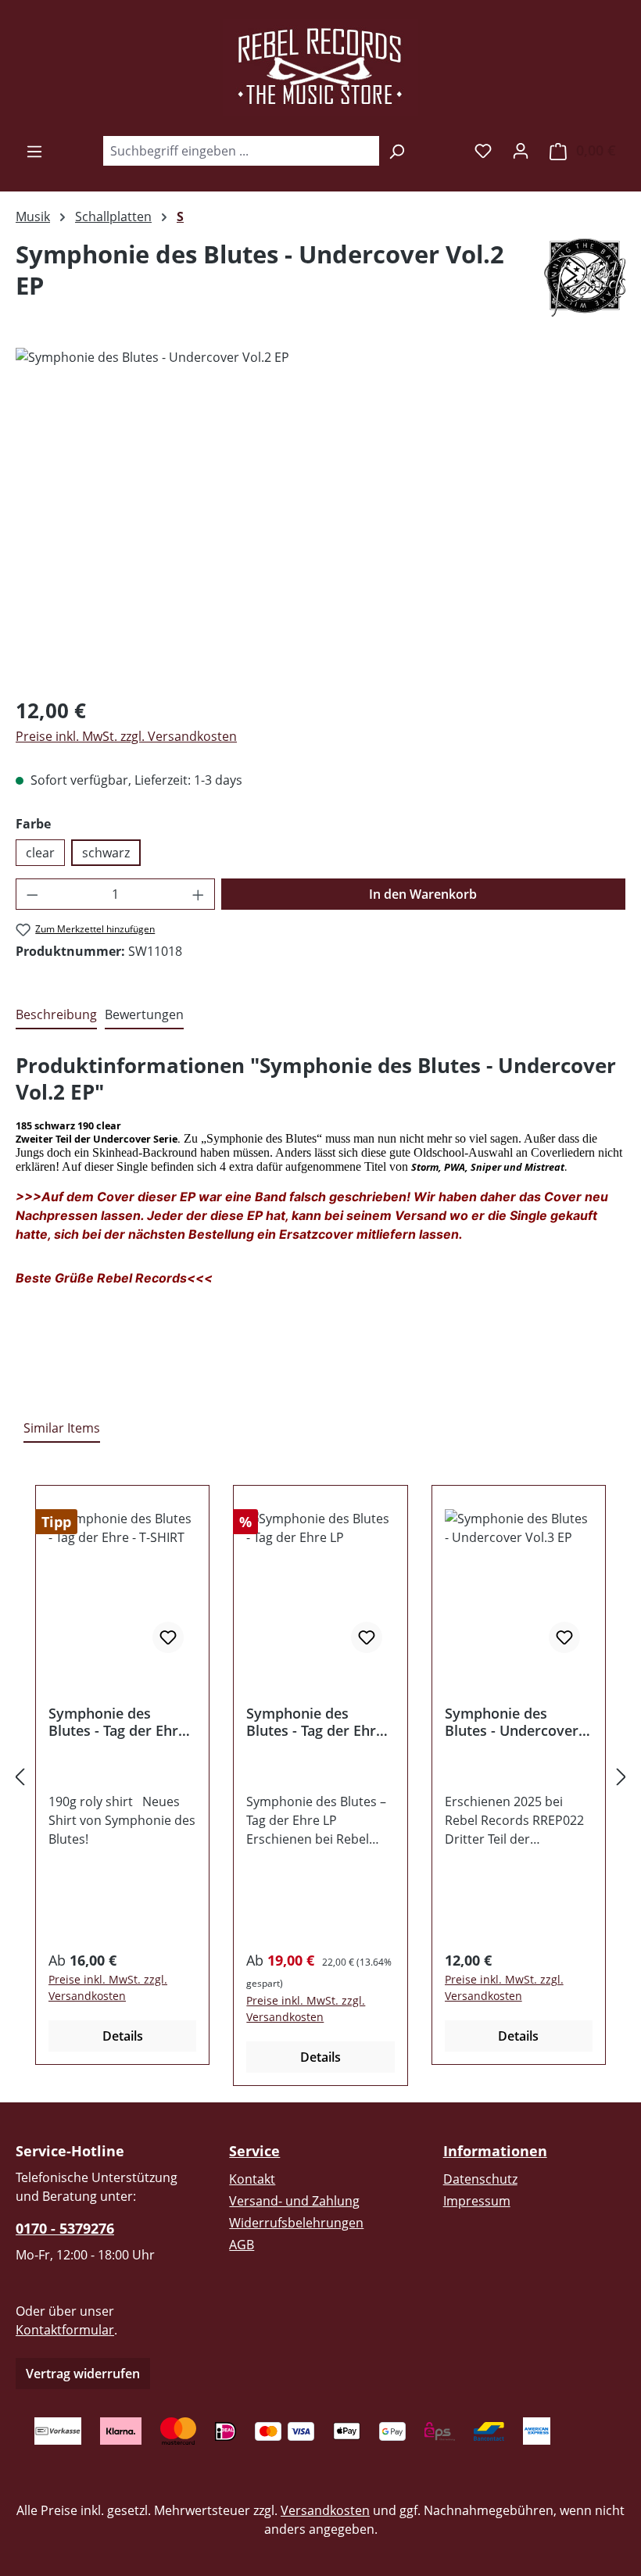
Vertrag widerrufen (83, 2374)
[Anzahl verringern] (32, 894)
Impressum (477, 2201)
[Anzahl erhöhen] (199, 894)
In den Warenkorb (423, 894)
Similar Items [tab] (62, 1428)
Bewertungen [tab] (144, 1014)
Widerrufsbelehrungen (296, 2223)
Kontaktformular (65, 2330)
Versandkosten (325, 2510)
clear (40, 853)
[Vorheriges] (20, 1776)
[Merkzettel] (483, 150)
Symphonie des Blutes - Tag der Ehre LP (315, 1722)
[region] (320, 516)
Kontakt (252, 2179)
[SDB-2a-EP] (320, 516)
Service (254, 2151)
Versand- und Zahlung (294, 2201)
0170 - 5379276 (65, 2228)
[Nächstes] (621, 1776)
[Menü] (34, 151)
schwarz (106, 853)
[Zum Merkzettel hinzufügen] (168, 1637)
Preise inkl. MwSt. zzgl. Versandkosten (126, 736)
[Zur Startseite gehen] (320, 67)
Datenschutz (480, 2179)
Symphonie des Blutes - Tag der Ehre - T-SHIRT (122, 1722)
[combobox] (241, 151)
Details (123, 2036)
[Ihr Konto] (521, 150)
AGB (242, 2245)
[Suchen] (397, 151)
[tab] (56, 1015)
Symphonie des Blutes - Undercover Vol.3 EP (512, 1722)
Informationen (495, 2151)
